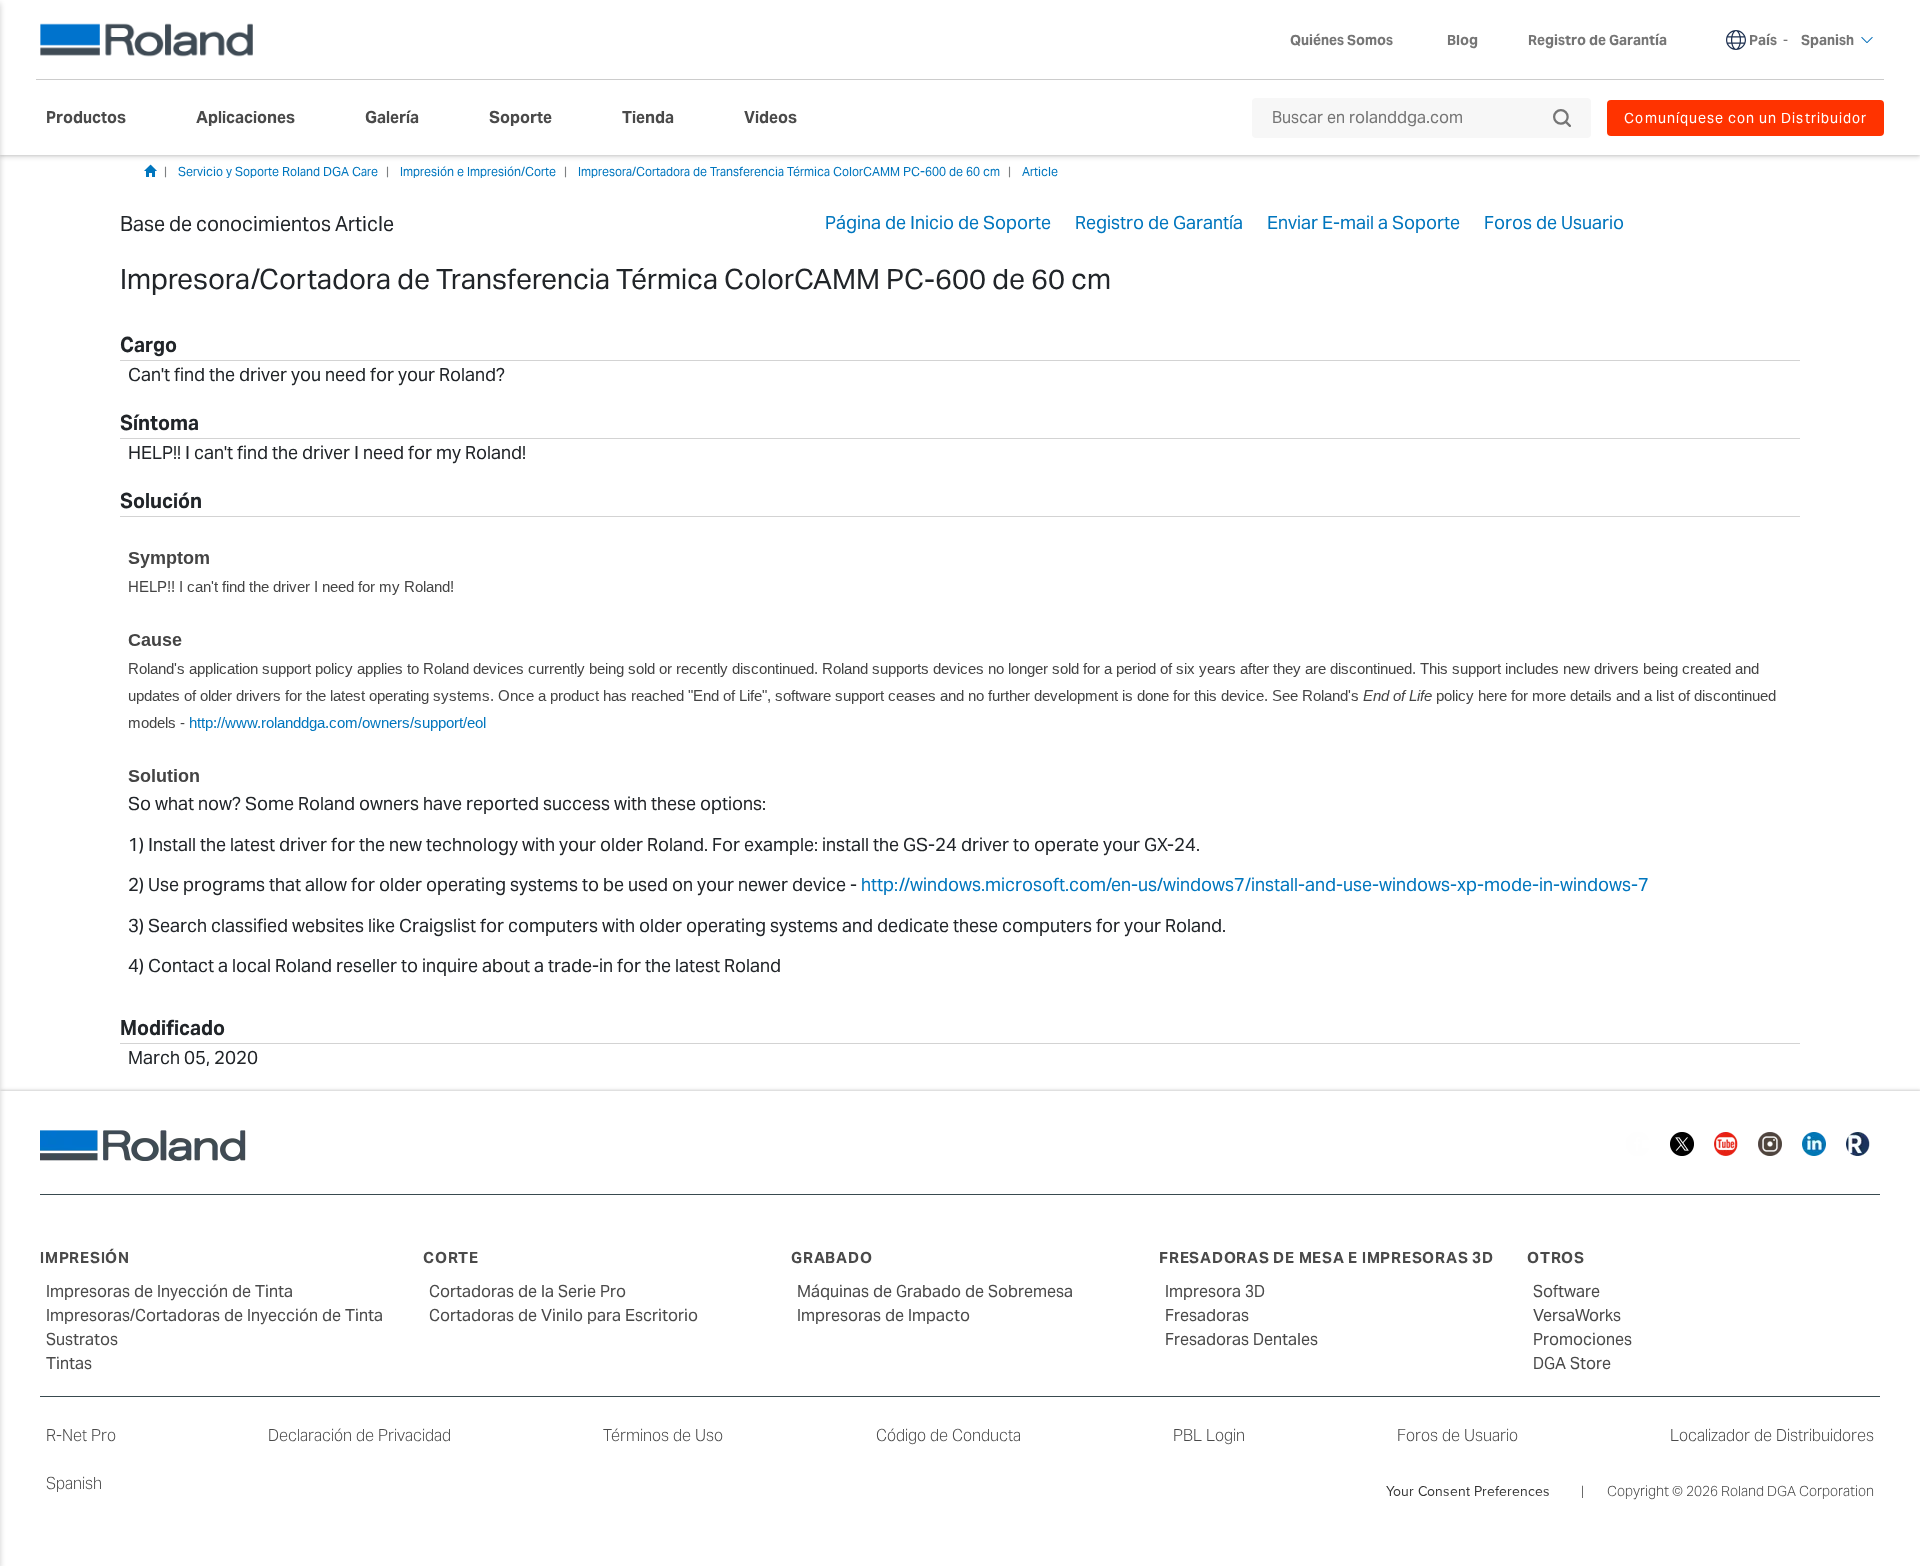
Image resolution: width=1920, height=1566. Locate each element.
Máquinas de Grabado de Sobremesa (935, 1291)
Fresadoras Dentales (1241, 1339)
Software (1566, 1291)
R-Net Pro (81, 1435)
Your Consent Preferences (1468, 1491)
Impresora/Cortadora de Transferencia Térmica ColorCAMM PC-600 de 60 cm (789, 171)
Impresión (85, 1257)
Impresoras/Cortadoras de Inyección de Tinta (214, 1315)
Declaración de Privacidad (359, 1435)
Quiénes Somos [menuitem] (1341, 40)
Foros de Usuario (1457, 1435)
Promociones (1582, 1339)
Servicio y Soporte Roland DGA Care (278, 171)
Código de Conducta (948, 1435)
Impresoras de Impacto (883, 1315)
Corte (451, 1257)
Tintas (69, 1363)
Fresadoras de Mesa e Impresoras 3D (1326, 1257)
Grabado (831, 1257)
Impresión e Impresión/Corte (478, 171)
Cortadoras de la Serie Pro (527, 1291)
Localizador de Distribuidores (1772, 1435)
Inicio (150, 171)
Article (1040, 171)
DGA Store (1572, 1363)
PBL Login (1209, 1435)
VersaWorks (1577, 1315)
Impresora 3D (1215, 1291)
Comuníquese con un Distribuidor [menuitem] (1745, 118)
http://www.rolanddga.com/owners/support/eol (337, 722)
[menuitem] (96, 118)
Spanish (74, 1483)
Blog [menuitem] (1462, 40)
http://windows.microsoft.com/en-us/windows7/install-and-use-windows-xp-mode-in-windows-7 (1255, 884)
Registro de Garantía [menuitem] (1597, 40)
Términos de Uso (663, 1435)
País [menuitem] (1763, 40)
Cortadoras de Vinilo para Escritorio (563, 1315)
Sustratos (82, 1339)
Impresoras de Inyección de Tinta (169, 1291)
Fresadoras (1207, 1315)
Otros (1556, 1257)
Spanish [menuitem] (1827, 40)
